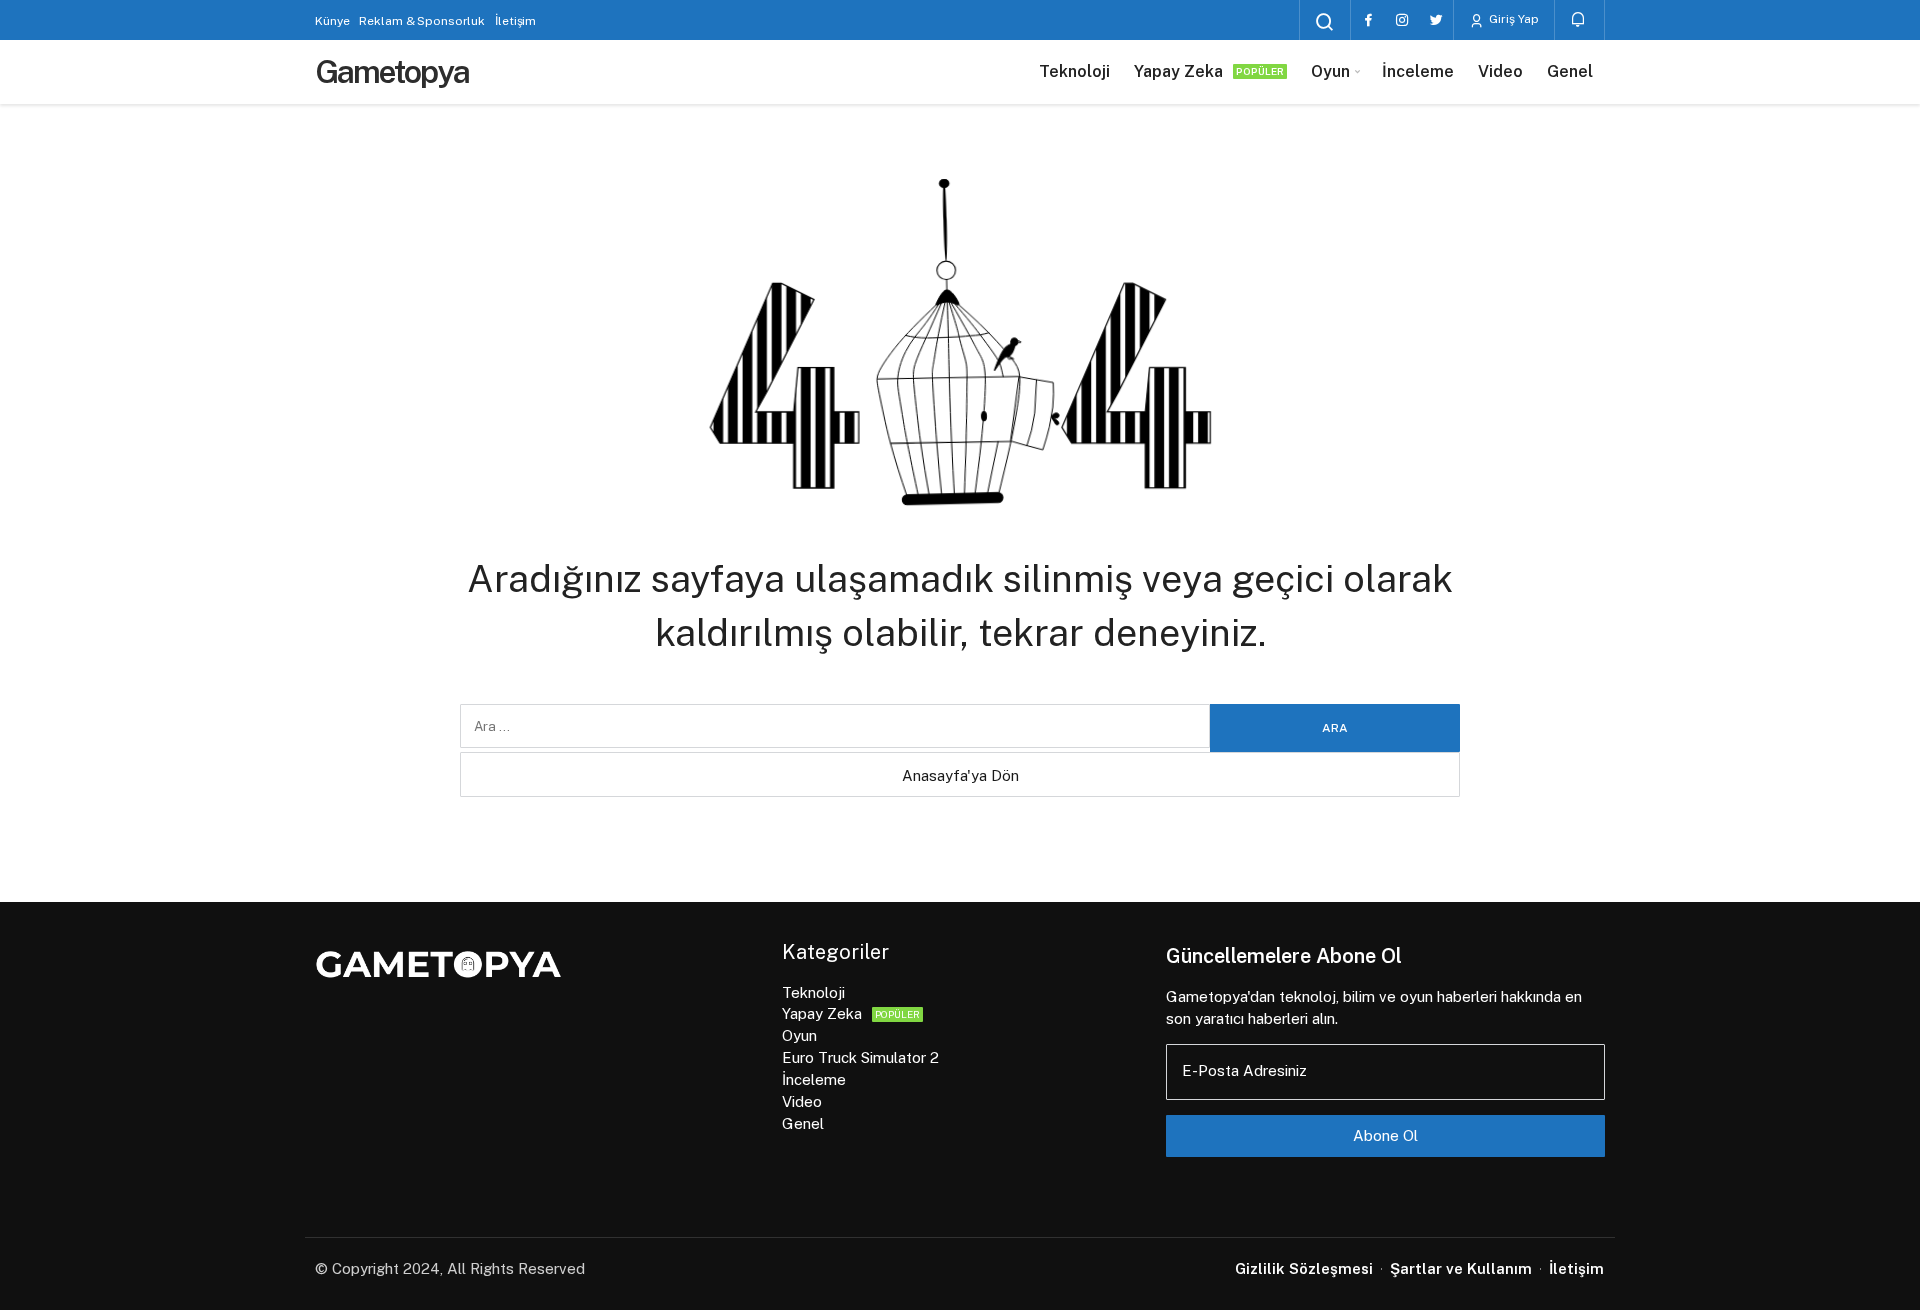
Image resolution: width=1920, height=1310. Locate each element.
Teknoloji (1074, 71)
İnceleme (1418, 71)
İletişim (515, 21)
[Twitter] (1436, 20)
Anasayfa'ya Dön (960, 775)
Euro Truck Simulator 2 (860, 1057)
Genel (1570, 71)
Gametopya (392, 71)
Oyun (1330, 71)
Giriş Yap (1512, 19)
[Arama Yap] (1325, 22)
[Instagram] (1402, 20)
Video (1500, 71)
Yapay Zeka (1209, 71)
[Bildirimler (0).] (1579, 19)
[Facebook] (1368, 20)
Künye (332, 21)
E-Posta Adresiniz (1244, 1070)
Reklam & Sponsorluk (422, 21)
